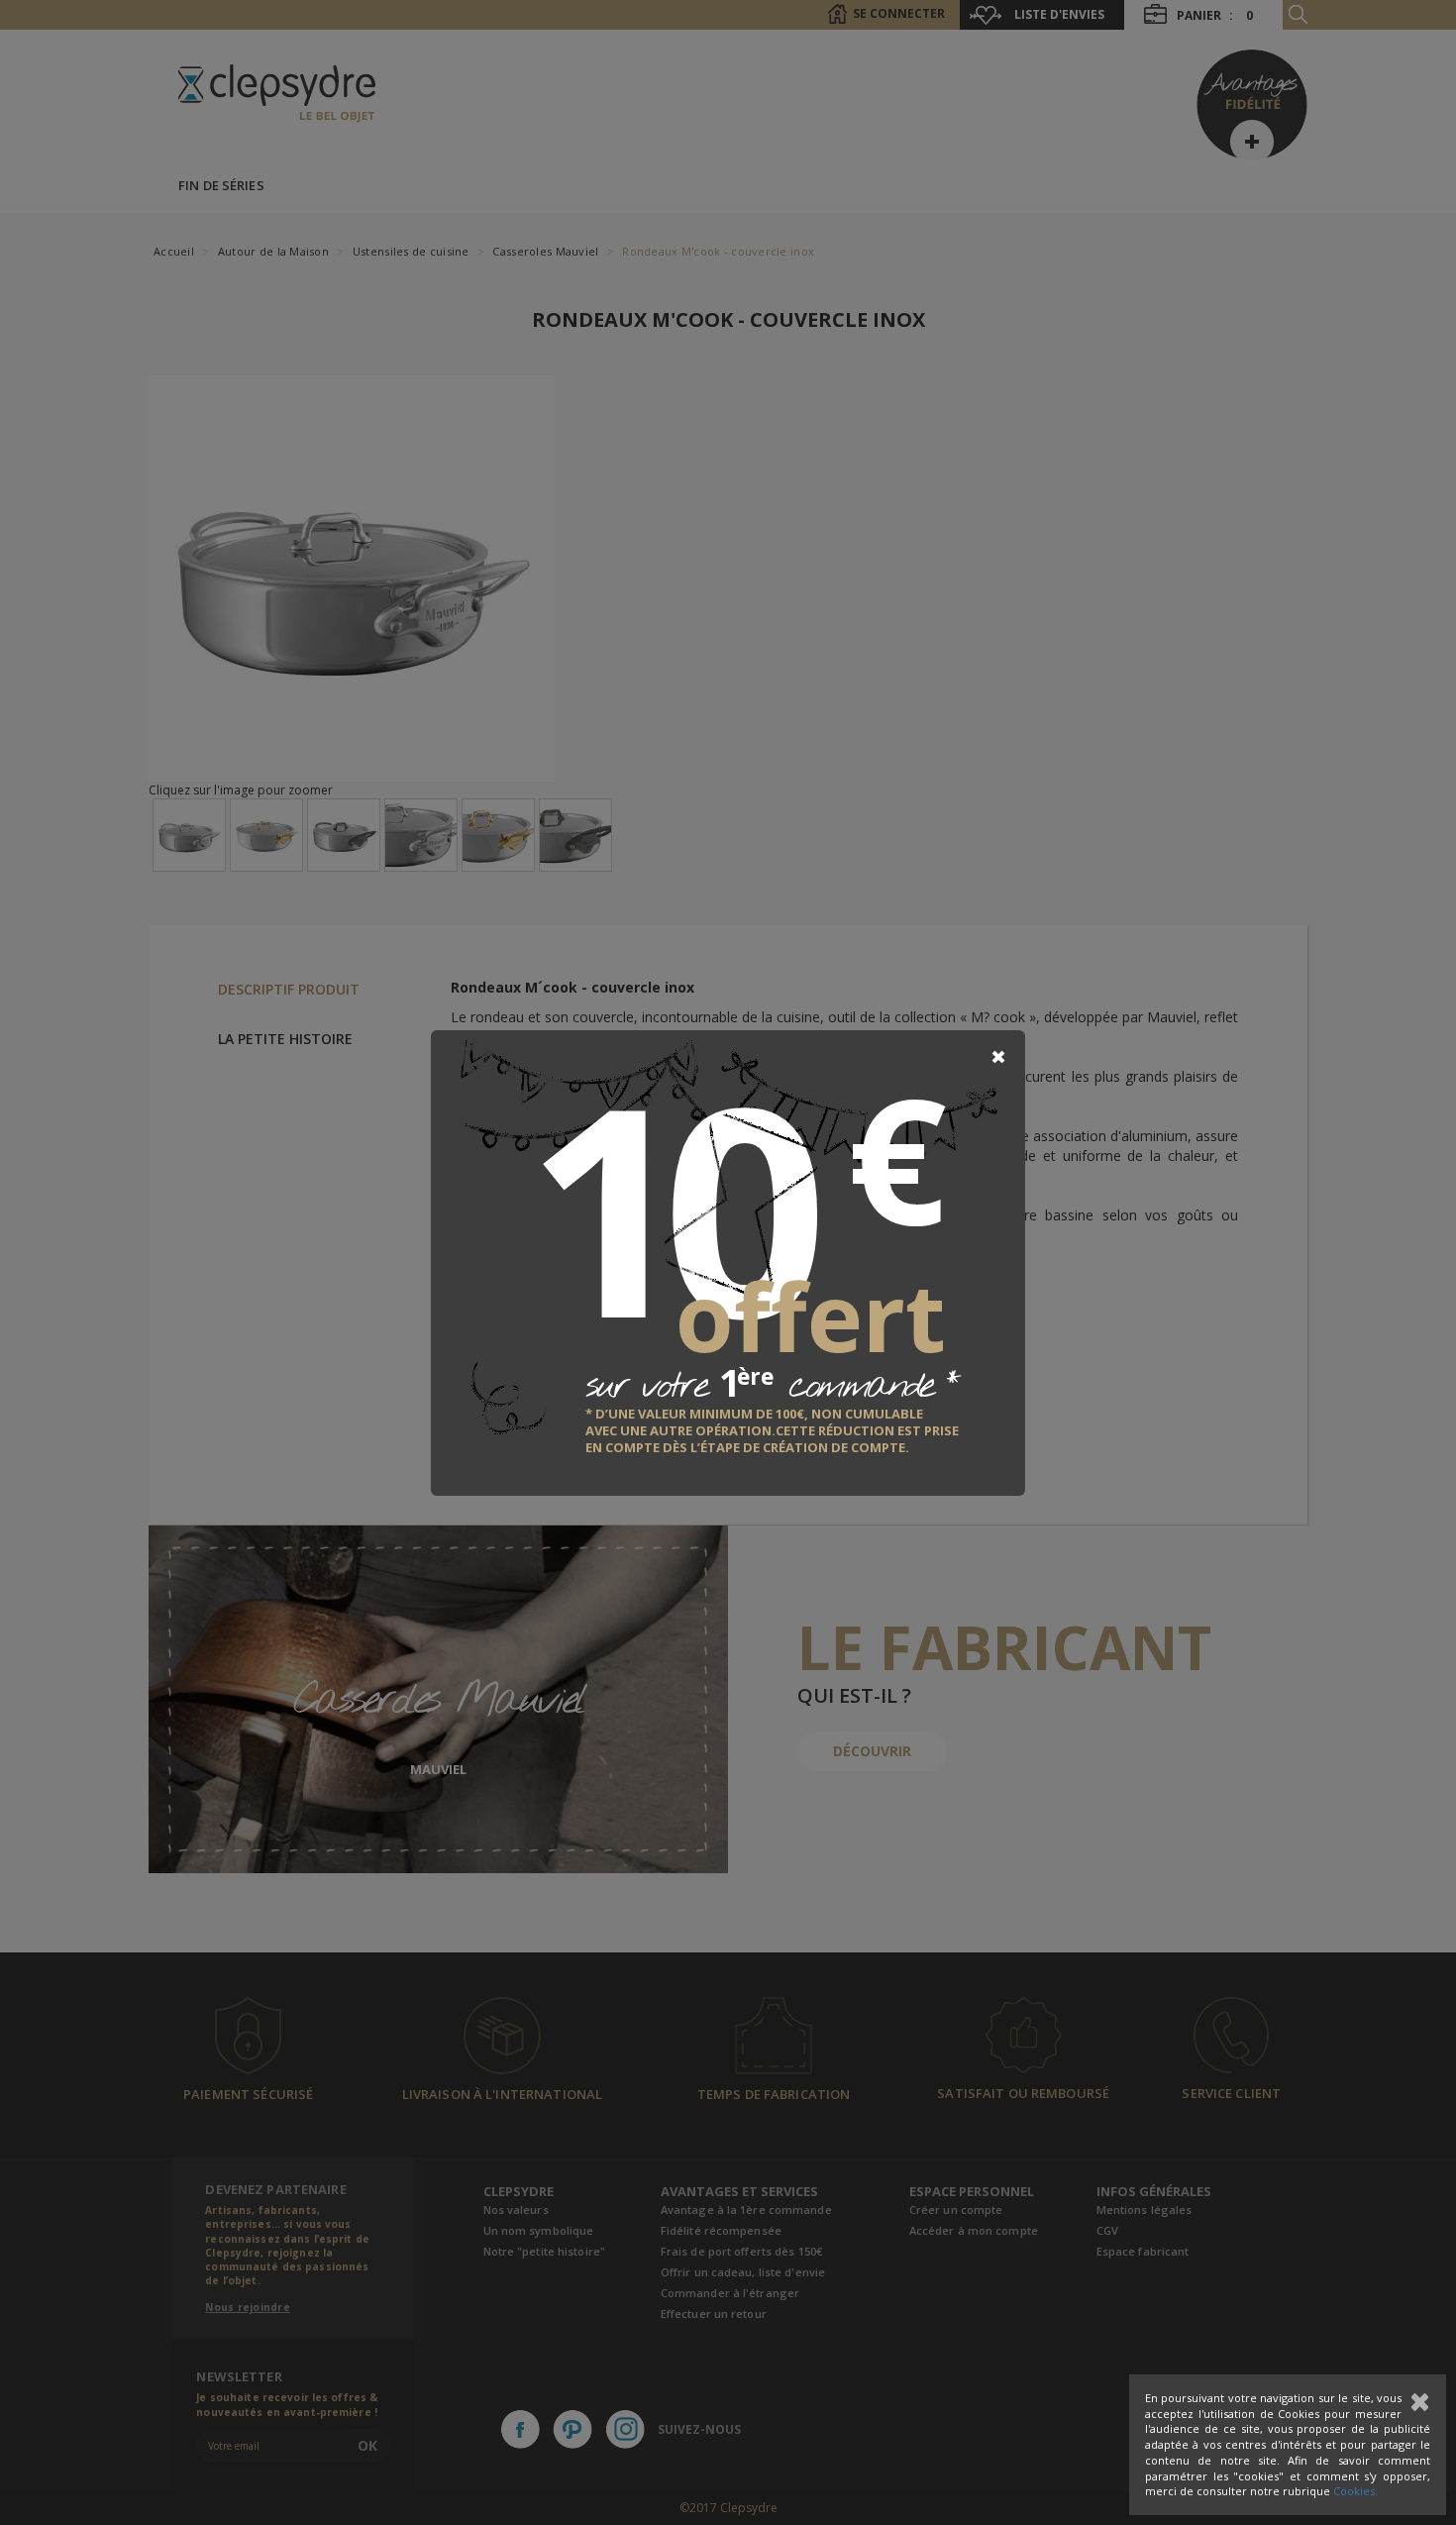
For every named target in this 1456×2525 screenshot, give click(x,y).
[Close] (998, 1057)
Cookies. (1355, 2491)
